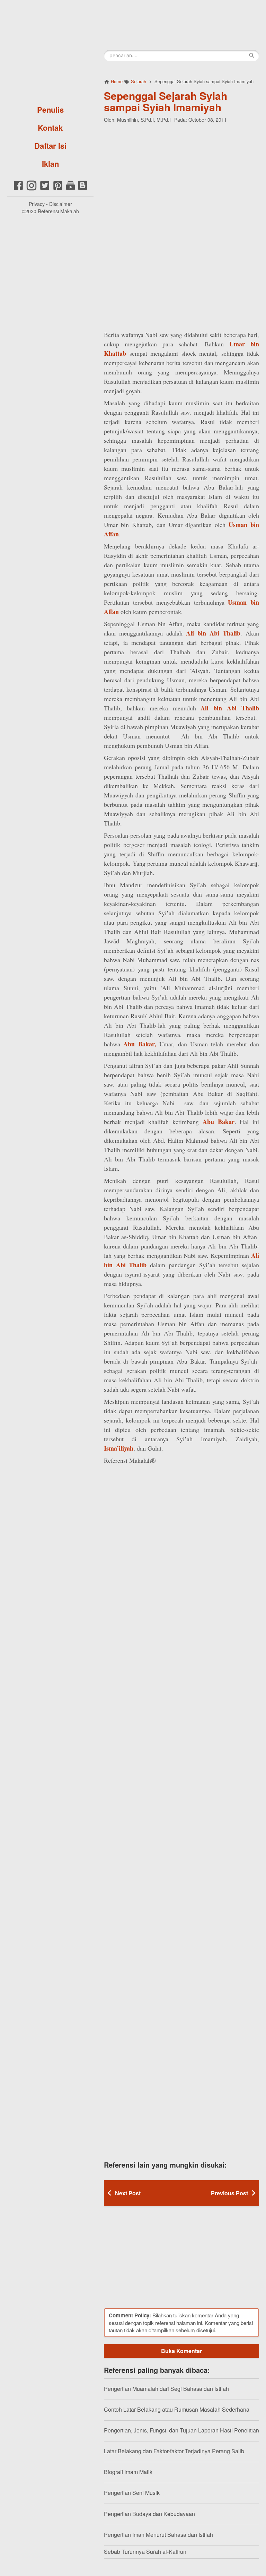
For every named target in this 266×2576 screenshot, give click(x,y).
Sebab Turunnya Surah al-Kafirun (145, 2552)
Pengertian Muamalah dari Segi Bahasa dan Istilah (166, 2389)
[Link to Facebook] (18, 189)
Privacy (37, 204)
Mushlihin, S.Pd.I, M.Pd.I (144, 120)
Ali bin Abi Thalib (213, 633)
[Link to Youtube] (70, 189)
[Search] (252, 55)
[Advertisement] (181, 173)
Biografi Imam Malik (128, 2472)
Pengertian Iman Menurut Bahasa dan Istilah (158, 2535)
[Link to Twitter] (45, 189)
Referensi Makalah (58, 211)
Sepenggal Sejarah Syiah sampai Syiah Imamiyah (166, 101)
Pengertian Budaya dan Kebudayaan (149, 2514)
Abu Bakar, (140, 1044)
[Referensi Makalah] (50, 50)
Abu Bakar (219, 1122)
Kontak (50, 128)
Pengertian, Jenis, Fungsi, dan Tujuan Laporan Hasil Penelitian (181, 2430)
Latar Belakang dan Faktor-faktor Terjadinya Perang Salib (174, 2451)
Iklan (50, 164)
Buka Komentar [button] (181, 2351)
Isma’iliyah (119, 1448)
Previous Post (229, 2193)
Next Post (128, 2193)
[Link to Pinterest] (58, 189)
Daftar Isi (50, 146)
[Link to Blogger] (83, 189)
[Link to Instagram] (32, 189)
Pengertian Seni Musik (132, 2493)
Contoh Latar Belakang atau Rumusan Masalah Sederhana (177, 2409)
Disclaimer (61, 204)
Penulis (50, 110)
